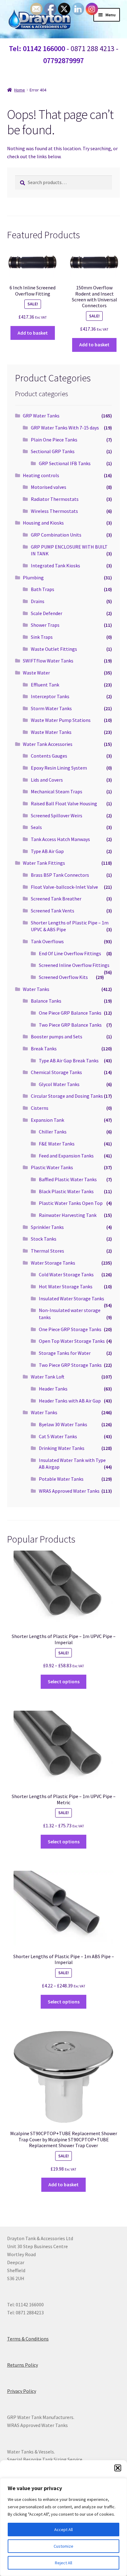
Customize (63, 2546)
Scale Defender (47, 613)
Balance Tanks (46, 1001)
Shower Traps (45, 625)
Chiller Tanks (53, 1132)
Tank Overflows (47, 941)
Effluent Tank (45, 685)
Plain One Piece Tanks (54, 440)
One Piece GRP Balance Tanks (70, 1013)
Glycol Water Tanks (59, 1084)
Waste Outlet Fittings (54, 649)
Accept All (63, 2530)
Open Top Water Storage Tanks (72, 1341)
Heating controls (41, 475)
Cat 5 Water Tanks (58, 1436)
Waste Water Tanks (51, 732)
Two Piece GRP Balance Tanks (70, 1025)
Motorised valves (49, 487)
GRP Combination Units (56, 535)
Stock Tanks (44, 1239)
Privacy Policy (22, 2391)
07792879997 (63, 60)
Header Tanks (53, 1389)
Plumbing (33, 578)
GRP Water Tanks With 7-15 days (65, 428)
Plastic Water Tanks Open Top (71, 1203)
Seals (36, 827)
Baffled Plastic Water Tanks (68, 1179)
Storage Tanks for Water (65, 1353)
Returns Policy (23, 2365)
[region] (63, 2527)
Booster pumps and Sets (57, 1036)
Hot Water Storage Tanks (66, 1286)
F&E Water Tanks (57, 1144)
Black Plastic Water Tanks (66, 1191)
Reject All (63, 2563)
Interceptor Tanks (50, 696)
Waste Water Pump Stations (61, 720)
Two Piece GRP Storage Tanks (70, 1365)
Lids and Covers (47, 780)
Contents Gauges (49, 756)
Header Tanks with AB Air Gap (70, 1401)
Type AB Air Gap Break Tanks (69, 1061)
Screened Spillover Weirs (57, 815)
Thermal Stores (47, 1251)
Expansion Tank (47, 1120)
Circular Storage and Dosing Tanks (67, 1096)
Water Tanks (36, 989)
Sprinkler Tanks (47, 1227)
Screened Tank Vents (53, 911)
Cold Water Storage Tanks (66, 1274)
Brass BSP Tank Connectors (60, 875)
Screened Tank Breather (56, 899)
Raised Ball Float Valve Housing (64, 803)
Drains (38, 601)
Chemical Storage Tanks (56, 1072)
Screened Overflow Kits (63, 977)
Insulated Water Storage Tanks (72, 1298)
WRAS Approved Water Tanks (69, 1491)
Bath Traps (43, 589)
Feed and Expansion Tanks (66, 1156)
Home (20, 90)
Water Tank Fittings (44, 863)
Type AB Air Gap (47, 851)
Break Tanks (44, 1049)
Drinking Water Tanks (62, 1448)
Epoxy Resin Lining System (59, 768)
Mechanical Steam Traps (57, 791)
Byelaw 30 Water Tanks (63, 1424)
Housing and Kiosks (43, 523)
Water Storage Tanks (53, 1263)
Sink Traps (42, 637)
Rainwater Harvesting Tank (68, 1215)
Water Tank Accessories (48, 744)
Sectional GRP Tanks (53, 451)
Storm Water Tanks (51, 708)
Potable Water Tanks (61, 1479)
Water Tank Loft (48, 1377)
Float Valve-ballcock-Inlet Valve (64, 887)
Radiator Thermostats (55, 499)
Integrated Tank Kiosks (55, 566)
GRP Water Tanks (41, 416)
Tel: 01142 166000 (37, 48)
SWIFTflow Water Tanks (48, 661)
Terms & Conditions (28, 2339)
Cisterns (40, 1108)
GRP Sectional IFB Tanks (65, 463)
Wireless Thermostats (54, 511)
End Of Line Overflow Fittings (70, 953)
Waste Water (36, 673)
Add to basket (33, 333)
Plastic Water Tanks (52, 1167)
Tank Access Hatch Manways (60, 839)
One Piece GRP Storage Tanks (70, 1329)
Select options (64, 1681)
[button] (118, 2468)
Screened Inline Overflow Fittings (74, 965)
